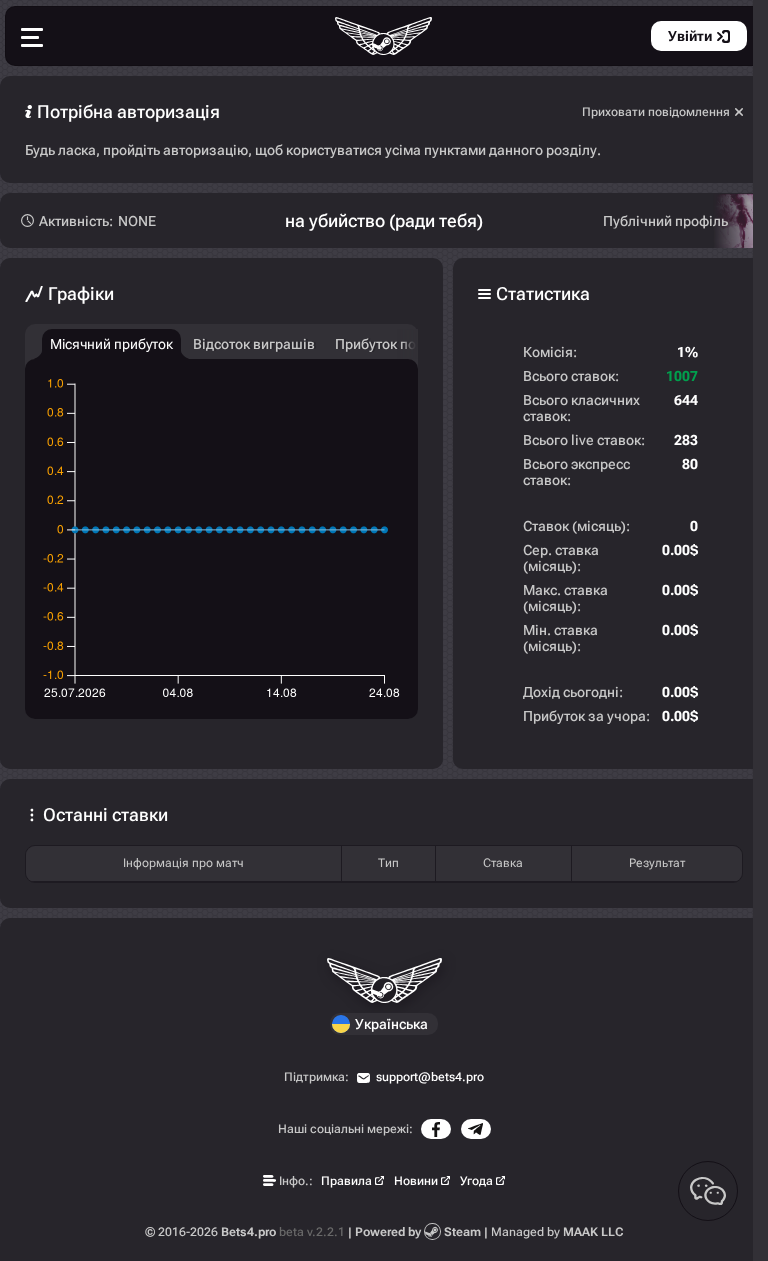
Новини (416, 1181)
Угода (476, 1181)
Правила (346, 1181)
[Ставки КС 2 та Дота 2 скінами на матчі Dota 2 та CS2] (384, 36)
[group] (111, 344)
